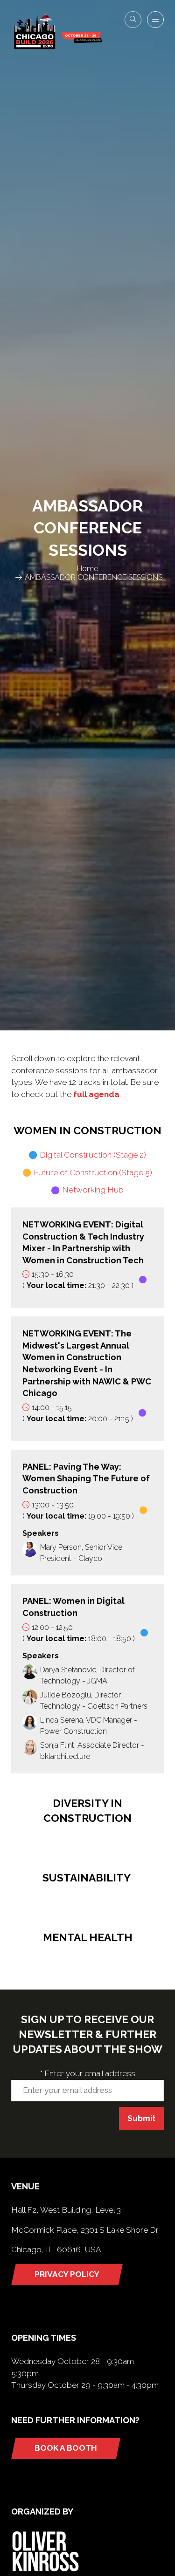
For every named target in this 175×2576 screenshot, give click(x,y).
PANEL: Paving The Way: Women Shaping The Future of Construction (86, 1479)
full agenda (96, 1094)
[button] (133, 20)
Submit (141, 2118)
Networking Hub (93, 1190)
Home (87, 569)
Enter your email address (88, 2073)
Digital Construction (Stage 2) (93, 1155)
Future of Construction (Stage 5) (93, 1172)
